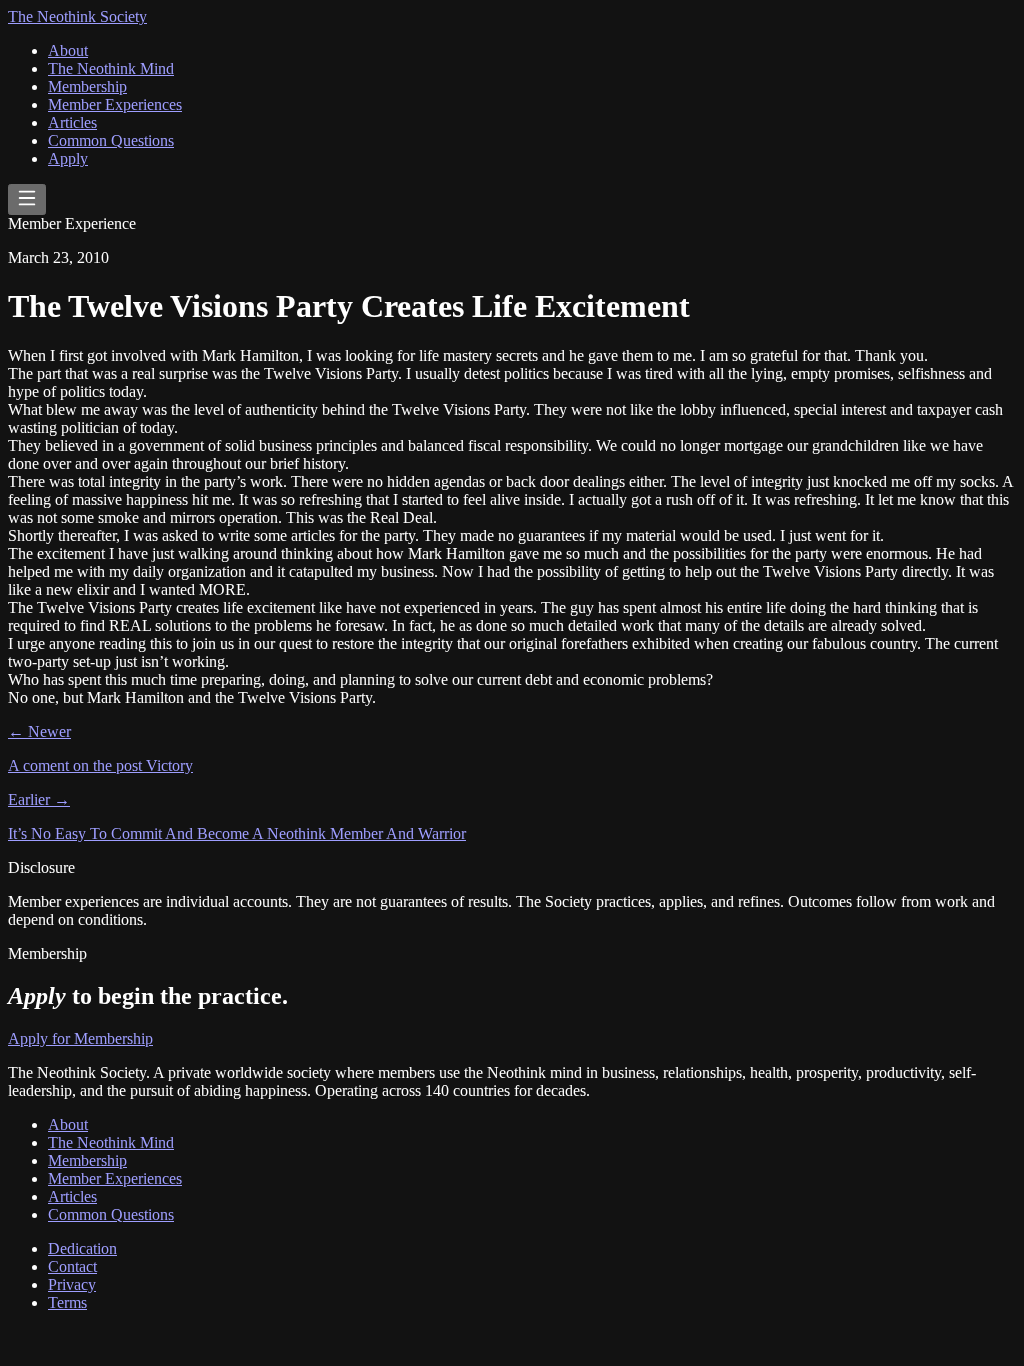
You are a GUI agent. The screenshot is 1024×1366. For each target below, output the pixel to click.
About (68, 50)
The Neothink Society (77, 16)
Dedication (82, 1248)
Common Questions (111, 140)
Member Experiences (115, 104)
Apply (68, 158)
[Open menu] (27, 199)
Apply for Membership (80, 1038)
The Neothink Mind (111, 68)
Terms (67, 1302)
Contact (72, 1266)
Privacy (72, 1284)
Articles (72, 122)
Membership (87, 86)
